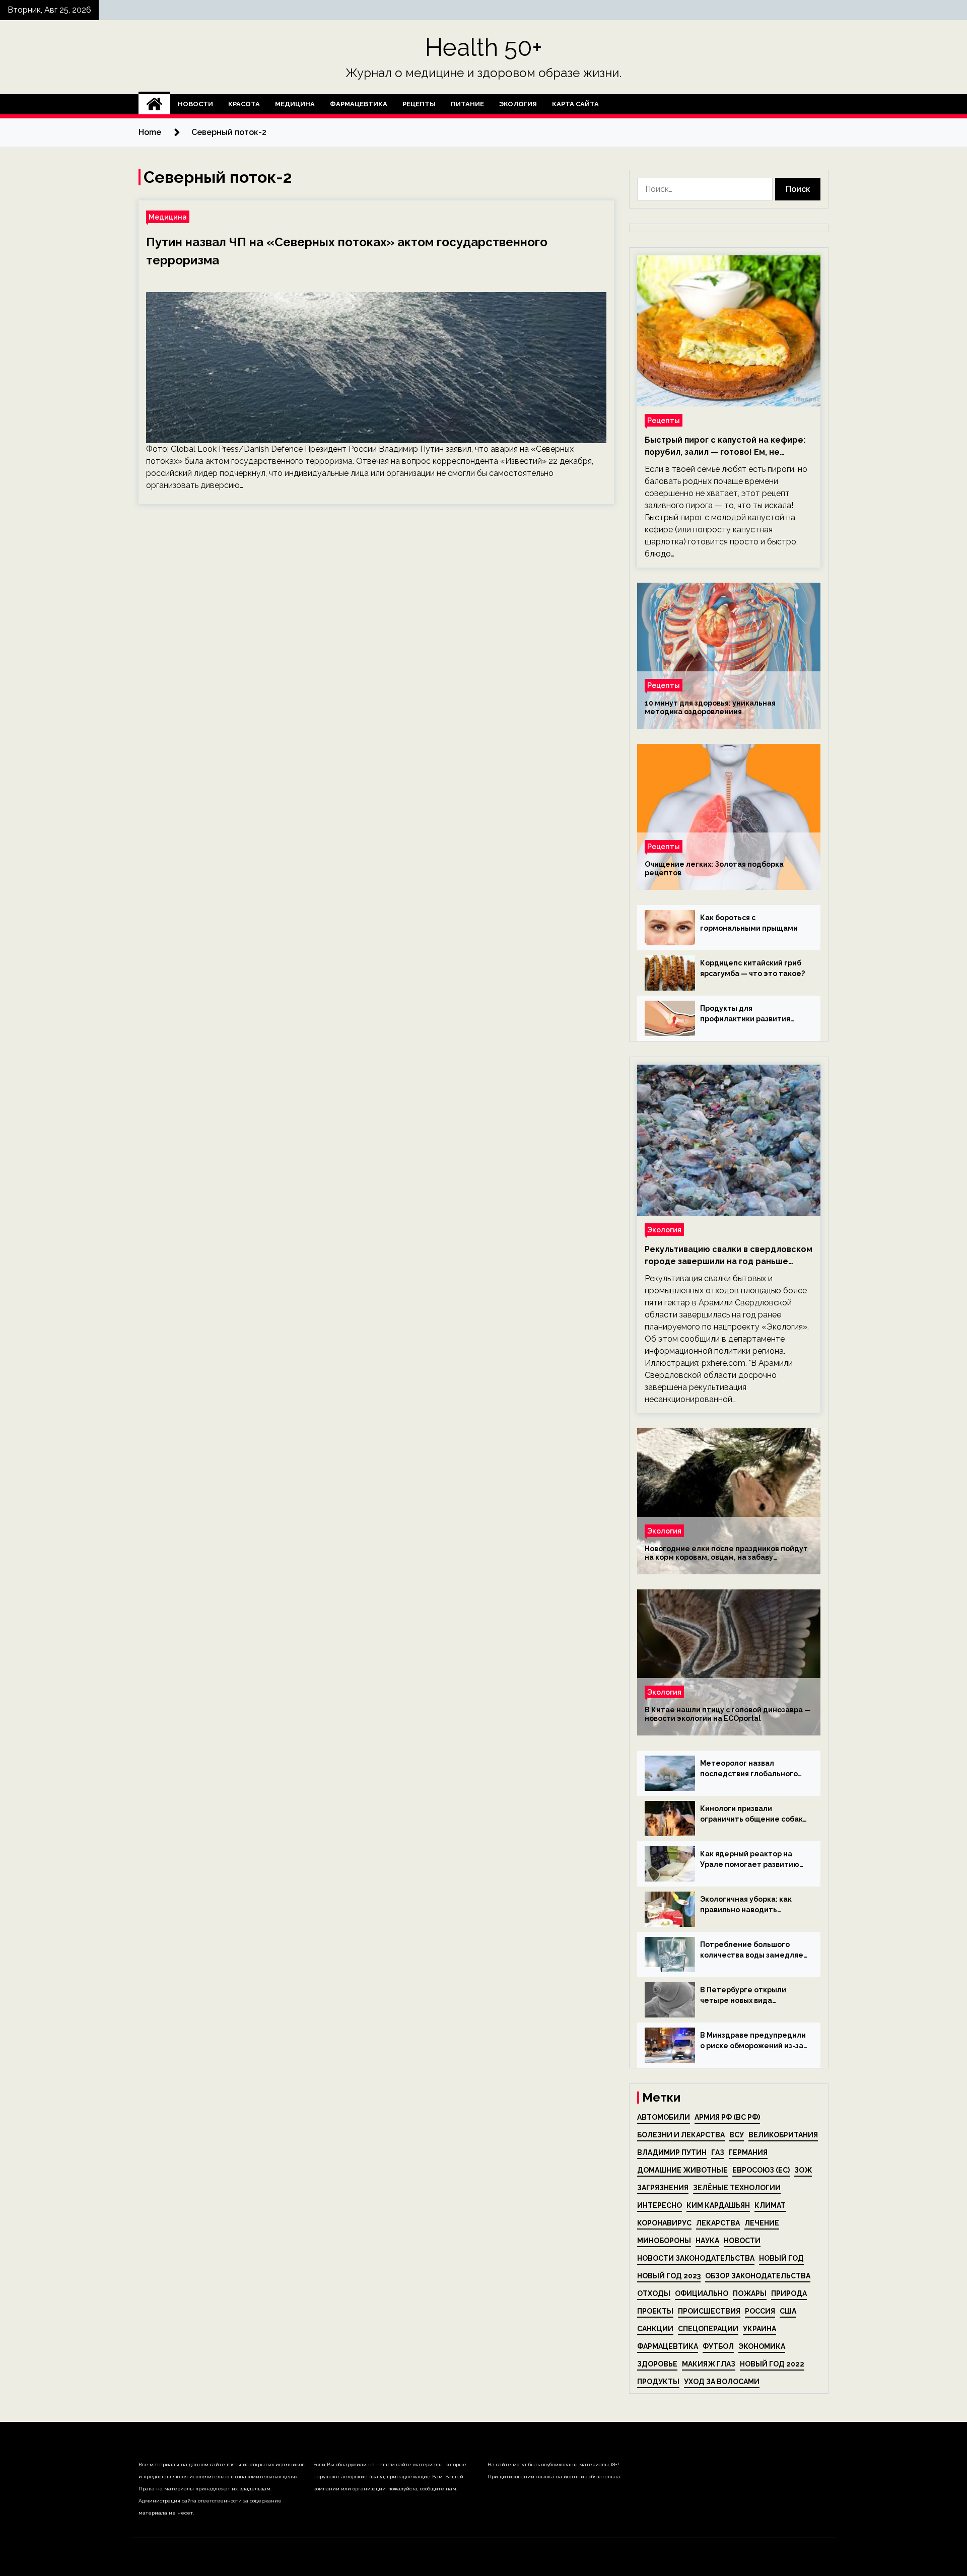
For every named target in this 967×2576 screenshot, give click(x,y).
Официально (702, 2293)
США (788, 2311)
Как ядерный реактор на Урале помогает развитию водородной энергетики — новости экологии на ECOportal (750, 1860)
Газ (718, 2152)
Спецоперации (708, 2329)
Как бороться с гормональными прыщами (749, 923)
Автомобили (664, 2117)
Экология (518, 104)
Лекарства (718, 2223)
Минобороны (664, 2241)
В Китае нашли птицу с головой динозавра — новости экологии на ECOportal (728, 1714)
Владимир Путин (672, 2152)
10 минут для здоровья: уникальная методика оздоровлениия (710, 707)
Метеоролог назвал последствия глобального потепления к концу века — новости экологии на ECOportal (751, 1769)
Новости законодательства (696, 2258)
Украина (759, 2329)
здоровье (657, 2364)
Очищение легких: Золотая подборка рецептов (714, 868)
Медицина (295, 104)
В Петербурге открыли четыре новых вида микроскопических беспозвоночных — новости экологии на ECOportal (751, 1996)
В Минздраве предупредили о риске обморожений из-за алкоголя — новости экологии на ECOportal (753, 2041)
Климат (770, 2205)
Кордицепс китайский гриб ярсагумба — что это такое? (752, 968)
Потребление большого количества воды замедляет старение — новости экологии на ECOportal (754, 1951)
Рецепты (419, 104)
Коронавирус (664, 2223)
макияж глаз (709, 2364)
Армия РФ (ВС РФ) (727, 2117)
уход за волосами (722, 2382)
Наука (707, 2241)
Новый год (781, 2258)
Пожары (750, 2293)
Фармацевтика (359, 104)
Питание (467, 104)
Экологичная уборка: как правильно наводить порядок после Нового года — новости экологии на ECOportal (751, 1905)
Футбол (718, 2346)
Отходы (654, 2293)
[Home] (154, 104)
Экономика (762, 2346)
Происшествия (709, 2311)
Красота (244, 104)
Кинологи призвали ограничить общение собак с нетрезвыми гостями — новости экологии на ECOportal (751, 1815)
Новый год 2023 (669, 2276)
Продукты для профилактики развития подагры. (745, 1014)
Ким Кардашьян (718, 2205)
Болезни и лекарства (681, 2135)
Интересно (660, 2205)
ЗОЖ (803, 2170)
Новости (195, 104)
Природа (789, 2293)
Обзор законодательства (758, 2276)
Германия (748, 2152)
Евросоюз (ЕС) (761, 2170)
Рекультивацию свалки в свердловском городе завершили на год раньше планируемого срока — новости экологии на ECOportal (729, 1256)
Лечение (762, 2223)
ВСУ (737, 2135)
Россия (760, 2311)
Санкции (655, 2329)
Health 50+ (484, 47)
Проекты (655, 2311)
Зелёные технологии (737, 2188)
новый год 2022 (772, 2364)
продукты (658, 2382)
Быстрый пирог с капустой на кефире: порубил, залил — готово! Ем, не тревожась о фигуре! (725, 447)
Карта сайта (575, 104)
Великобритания (783, 2135)
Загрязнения (663, 2188)
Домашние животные (682, 2170)
